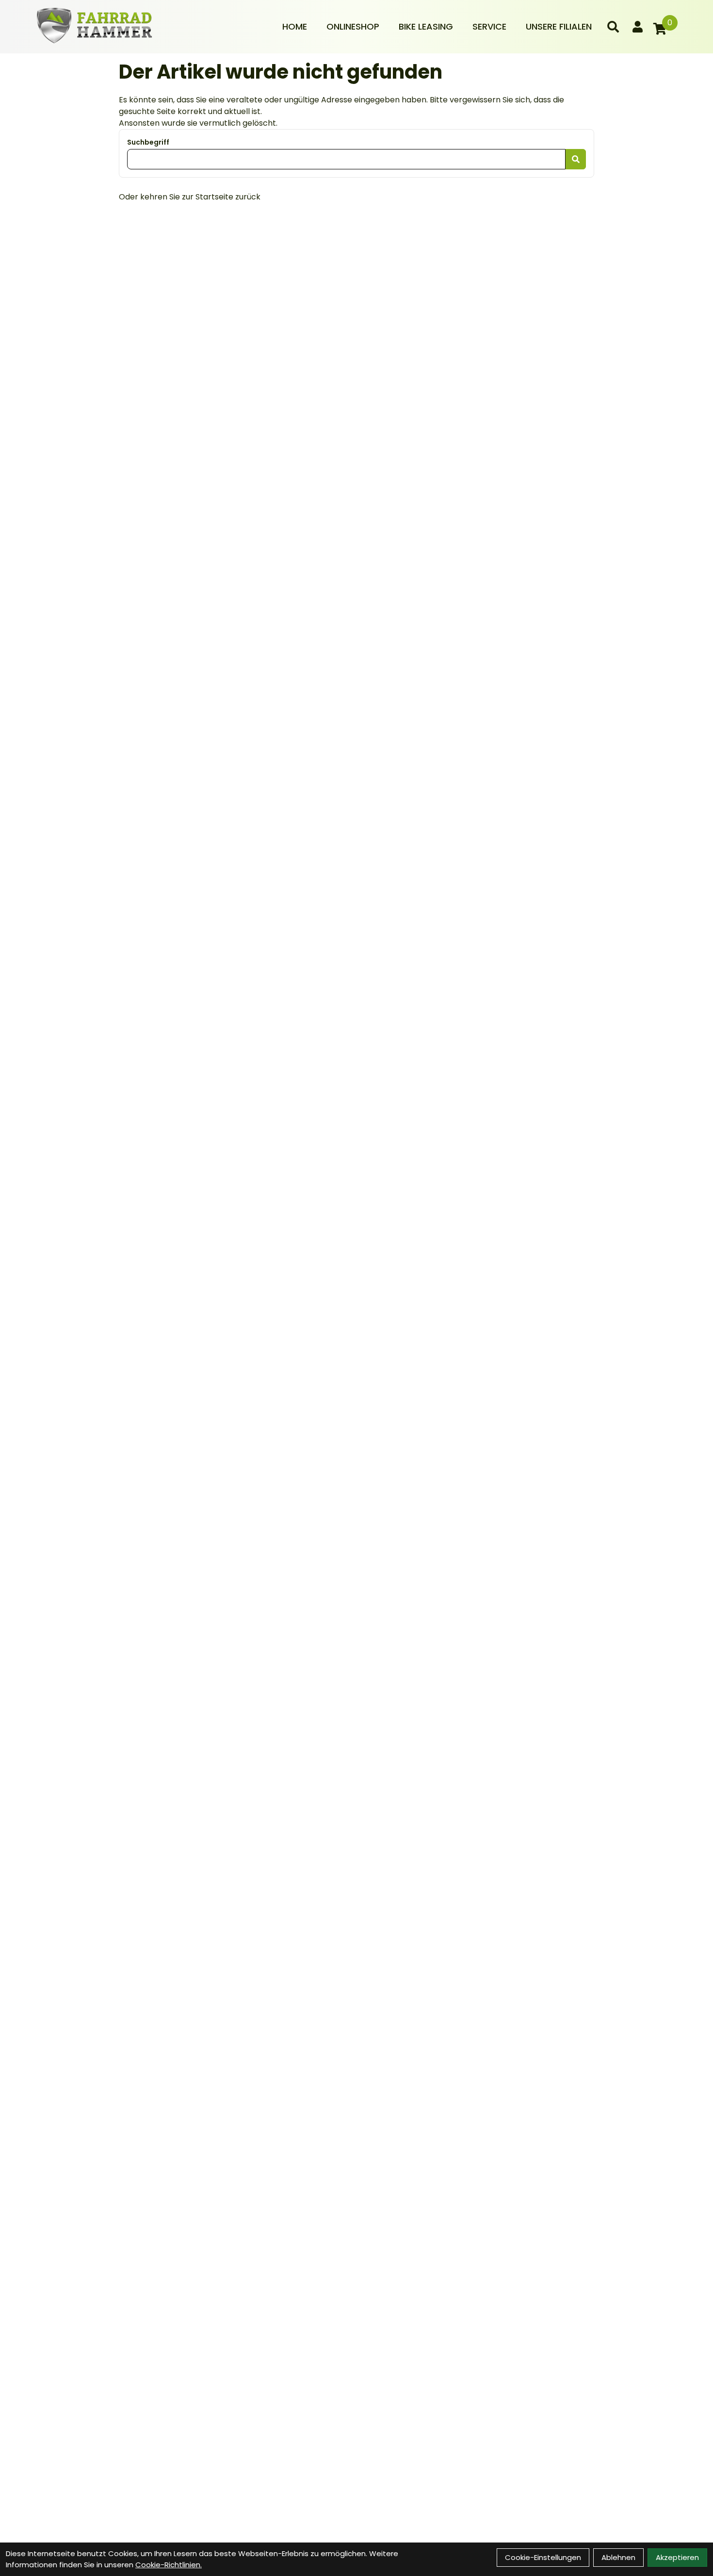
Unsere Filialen (559, 26)
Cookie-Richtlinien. (169, 2565)
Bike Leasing (426, 26)
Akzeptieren (677, 2557)
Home (295, 26)
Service (489, 26)
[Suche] (613, 27)
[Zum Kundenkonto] (638, 27)
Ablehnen (618, 2557)
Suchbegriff (148, 142)
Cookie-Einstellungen (543, 2557)
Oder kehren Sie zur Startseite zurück (190, 197)
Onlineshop (353, 26)
